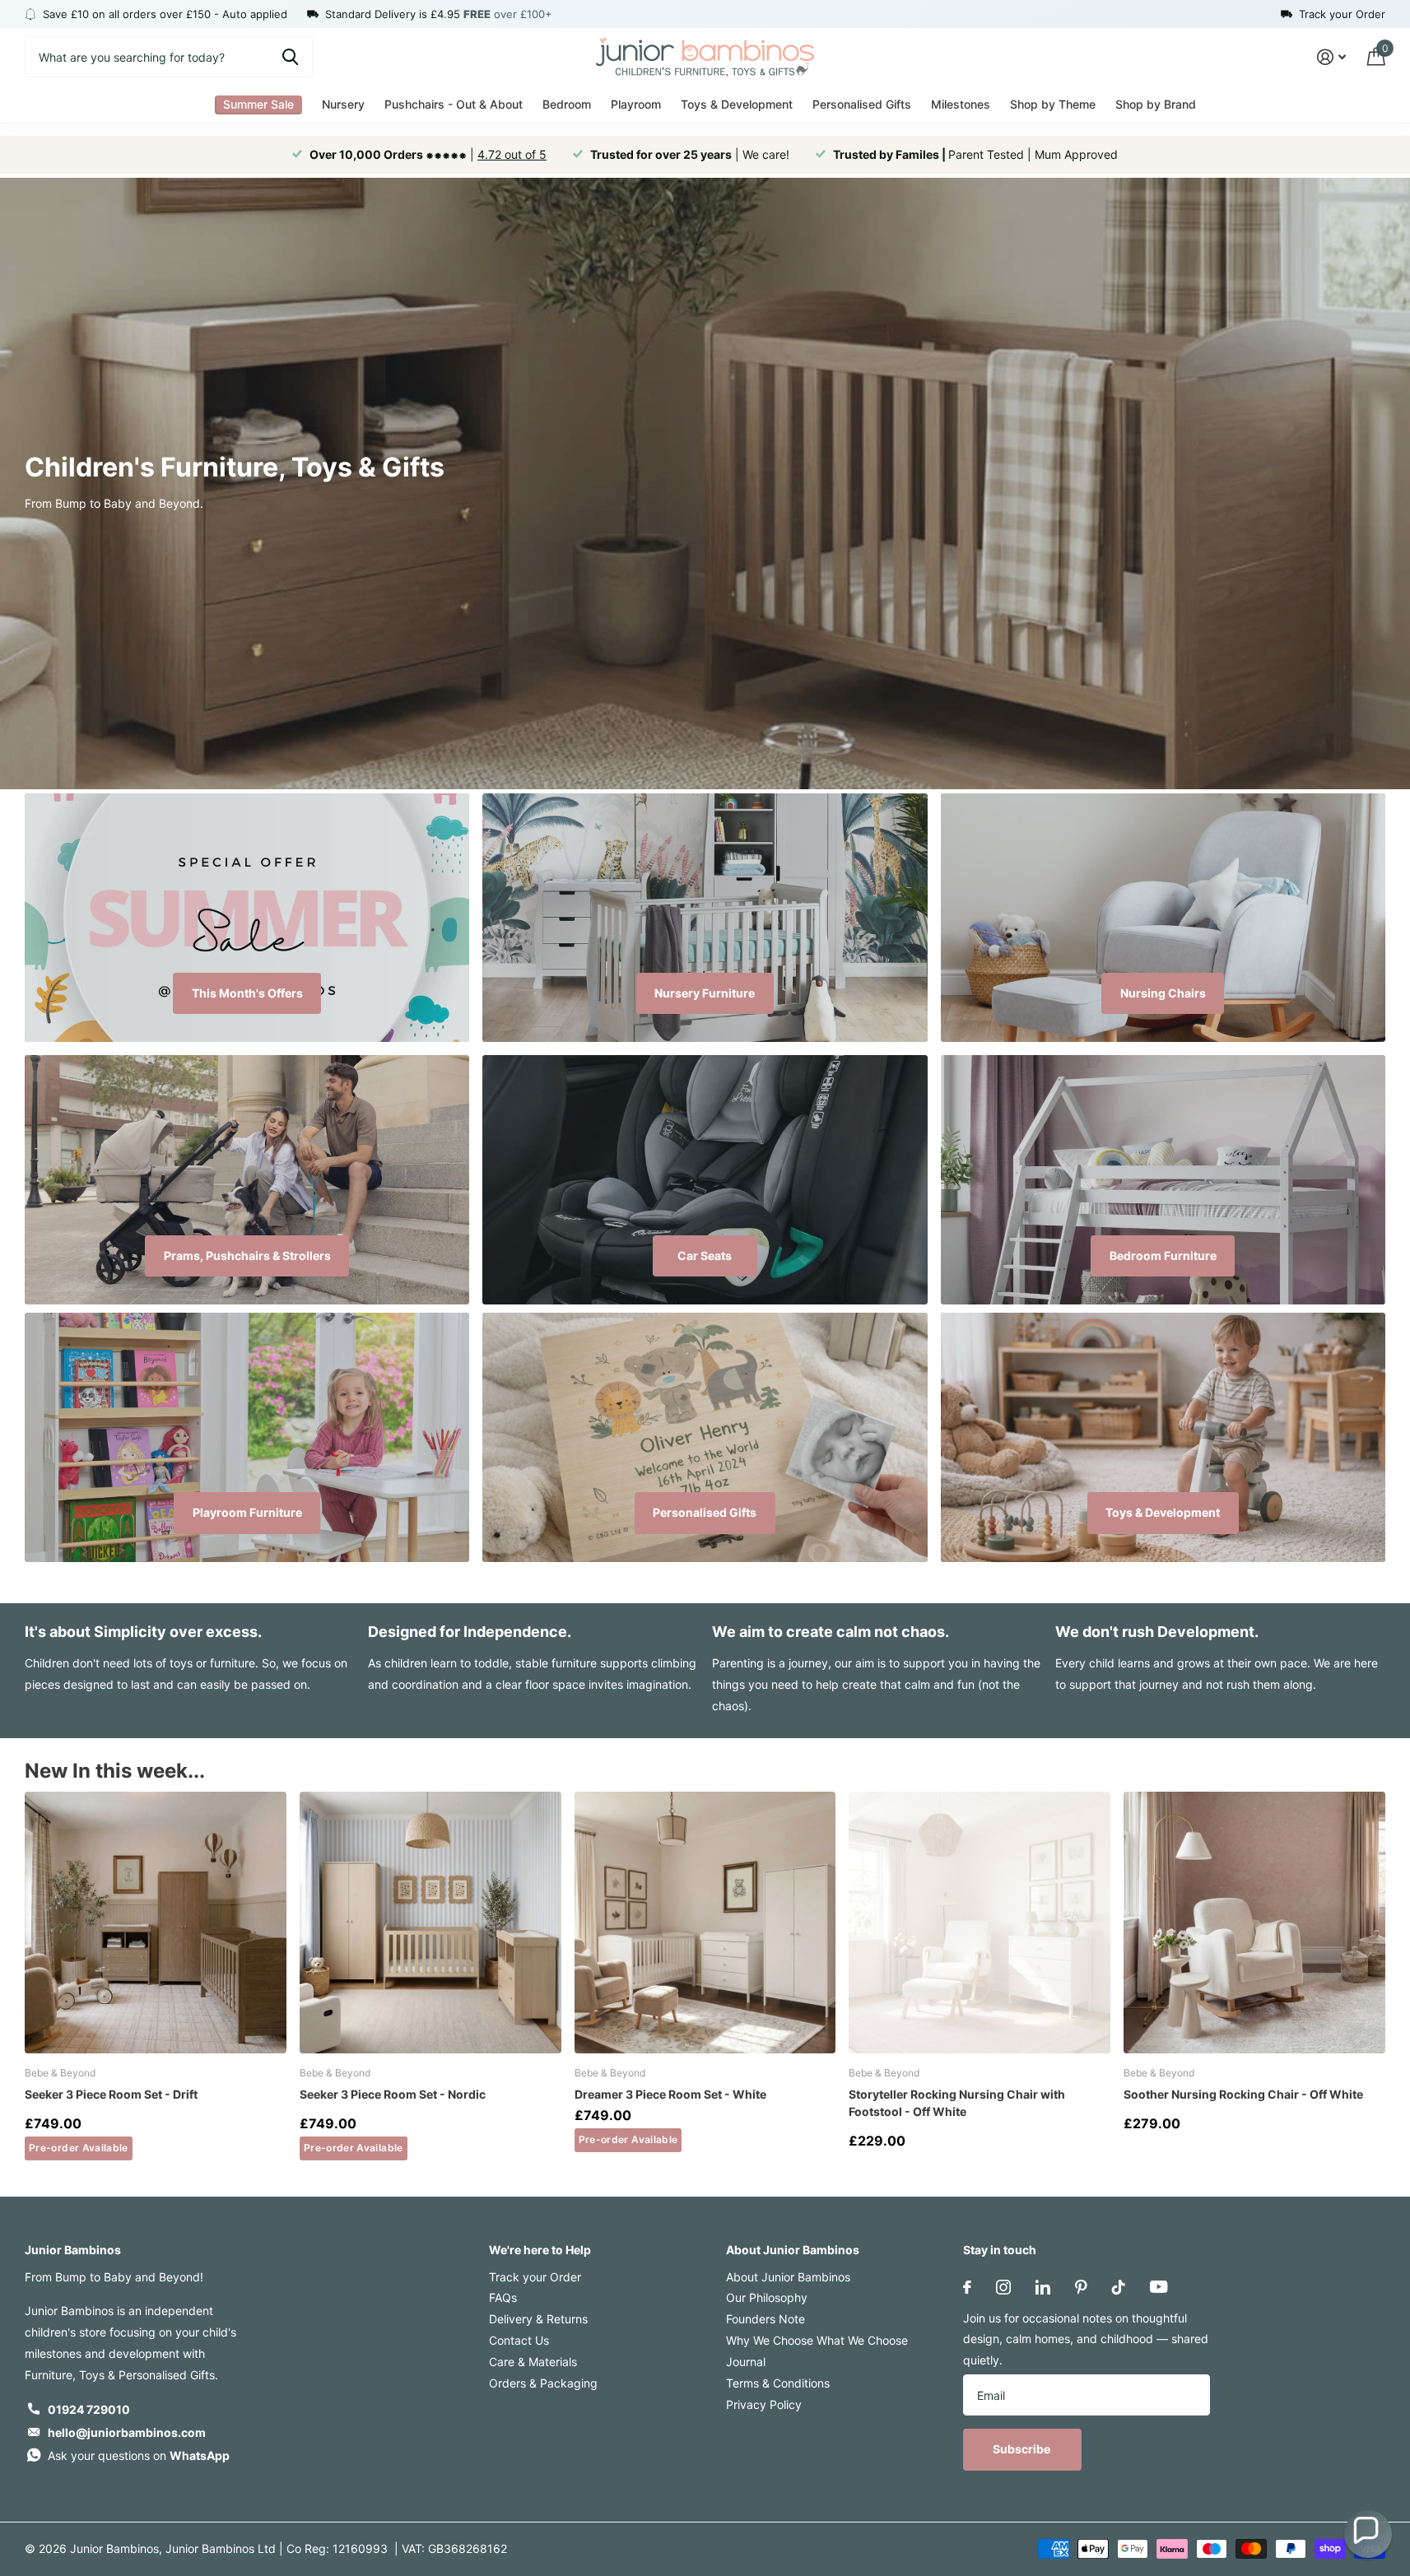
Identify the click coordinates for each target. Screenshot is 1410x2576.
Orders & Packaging (543, 2383)
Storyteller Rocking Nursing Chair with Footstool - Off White (957, 2103)
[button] (1368, 2534)
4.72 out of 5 (512, 154)
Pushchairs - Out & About (454, 104)
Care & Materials (533, 2362)
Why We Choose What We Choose (817, 2340)
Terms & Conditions (778, 2383)
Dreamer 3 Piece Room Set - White (670, 2094)
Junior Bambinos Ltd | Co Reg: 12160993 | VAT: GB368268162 (336, 2548)
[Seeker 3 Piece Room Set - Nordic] (430, 1923)
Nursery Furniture (705, 993)
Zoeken (290, 57)
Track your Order (535, 2277)
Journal (746, 2362)
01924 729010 (89, 2409)
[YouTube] (1159, 2287)
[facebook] (967, 2287)
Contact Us (519, 2340)
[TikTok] (1119, 2287)
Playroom (636, 104)
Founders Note (765, 2319)
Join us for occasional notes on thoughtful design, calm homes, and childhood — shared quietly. (1086, 2339)
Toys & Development (1163, 1512)
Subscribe (1023, 2449)
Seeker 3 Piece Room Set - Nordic (393, 2094)
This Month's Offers (247, 993)
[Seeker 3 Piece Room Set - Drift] (156, 1923)
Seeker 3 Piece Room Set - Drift (111, 2094)
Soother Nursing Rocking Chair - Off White (1243, 2094)
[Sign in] (1331, 57)
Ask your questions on (139, 2455)
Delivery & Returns (538, 2319)
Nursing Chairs (1163, 993)
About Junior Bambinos (793, 2250)
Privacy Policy (764, 2404)
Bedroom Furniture (1163, 1255)
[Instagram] (1003, 2287)
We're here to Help (540, 2250)
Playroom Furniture (247, 1512)
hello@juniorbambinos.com (127, 2432)
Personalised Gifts (705, 1512)
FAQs (503, 2297)
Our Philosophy (767, 2297)
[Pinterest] (1081, 2287)
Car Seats (705, 1255)
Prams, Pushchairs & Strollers (247, 1255)
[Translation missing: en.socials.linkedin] (1043, 2287)
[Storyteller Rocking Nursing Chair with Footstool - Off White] (980, 1923)
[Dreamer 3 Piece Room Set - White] (705, 1923)
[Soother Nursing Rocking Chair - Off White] (1254, 1923)
